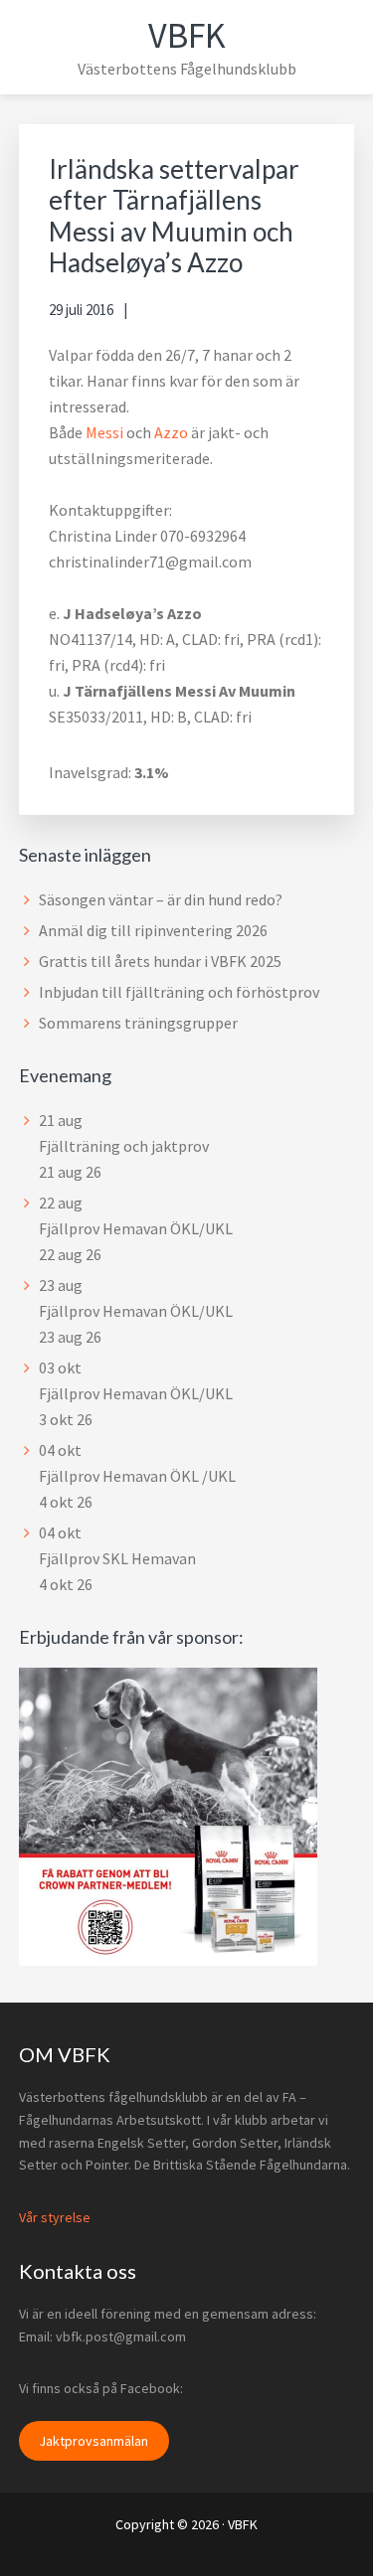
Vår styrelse (55, 2217)
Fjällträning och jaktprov (124, 1146)
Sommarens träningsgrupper (138, 1023)
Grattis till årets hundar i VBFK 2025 (160, 961)
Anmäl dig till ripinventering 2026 (153, 930)
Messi (106, 432)
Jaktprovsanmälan (93, 2441)
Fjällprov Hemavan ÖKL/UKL (136, 1228)
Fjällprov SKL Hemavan (117, 1558)
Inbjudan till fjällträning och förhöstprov (179, 992)
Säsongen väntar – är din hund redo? (161, 899)
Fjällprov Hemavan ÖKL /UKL (137, 1476)
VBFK (187, 35)
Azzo (173, 432)
